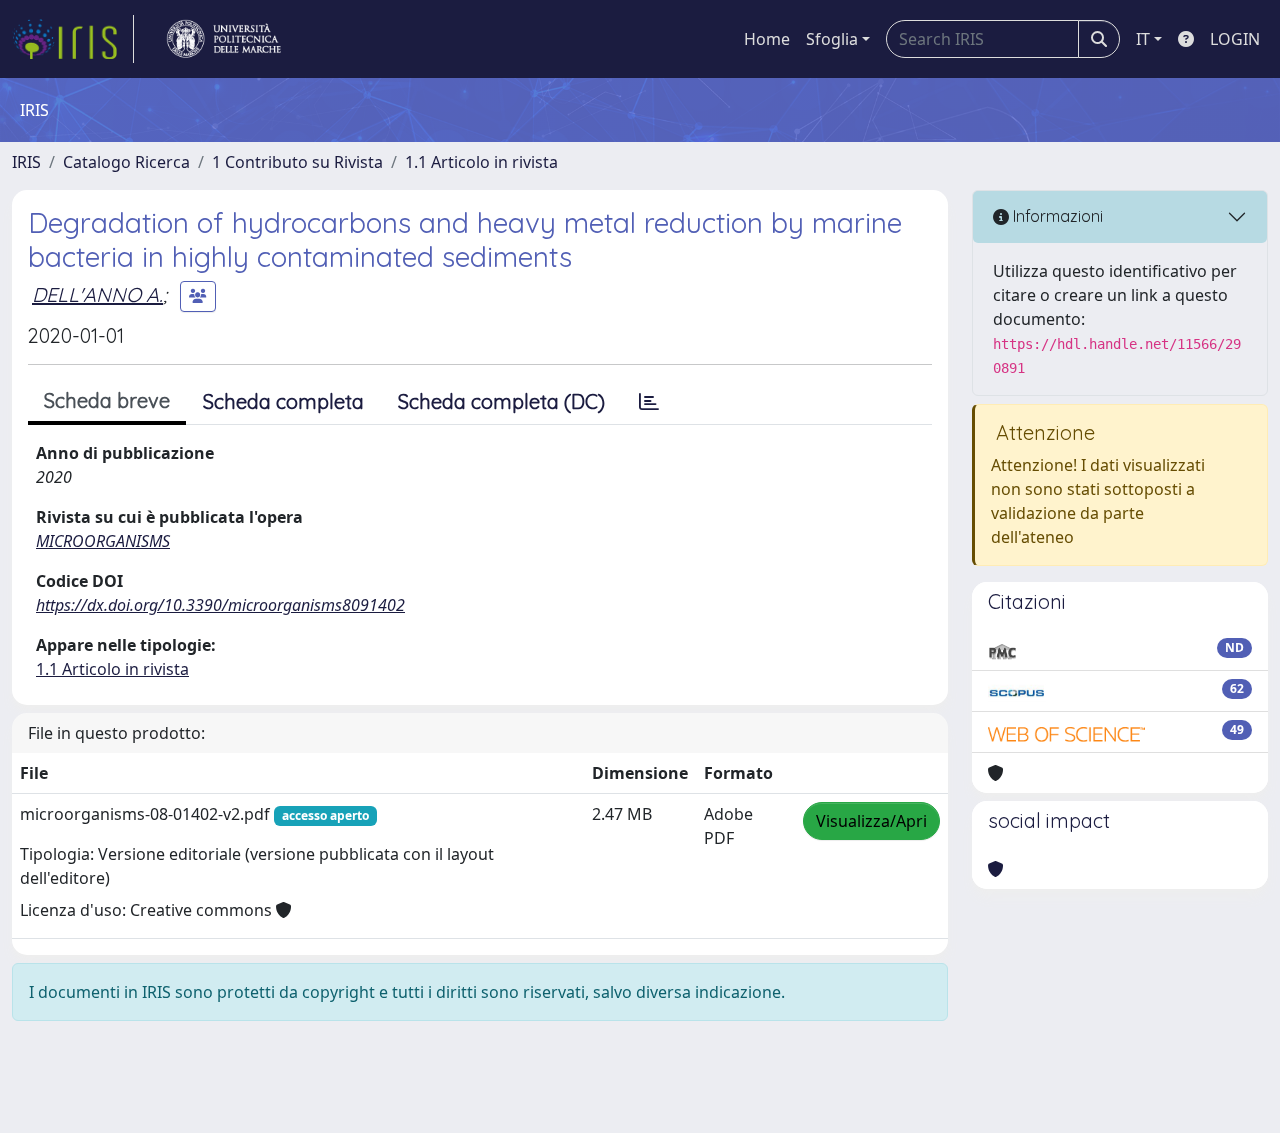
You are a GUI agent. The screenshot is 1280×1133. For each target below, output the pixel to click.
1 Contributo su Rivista (297, 162)
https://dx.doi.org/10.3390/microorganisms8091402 (220, 605)
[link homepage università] (224, 39)
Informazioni (1056, 216)
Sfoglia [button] (832, 39)
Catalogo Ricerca (126, 162)
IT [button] (1143, 39)
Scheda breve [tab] (107, 400)
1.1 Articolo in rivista (481, 162)
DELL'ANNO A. (97, 294)
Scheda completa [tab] (283, 401)
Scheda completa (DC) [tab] (501, 401)
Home (767, 39)
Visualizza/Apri (871, 821)
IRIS (26, 162)
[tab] (649, 402)
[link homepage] (73, 39)
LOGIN (1235, 39)
